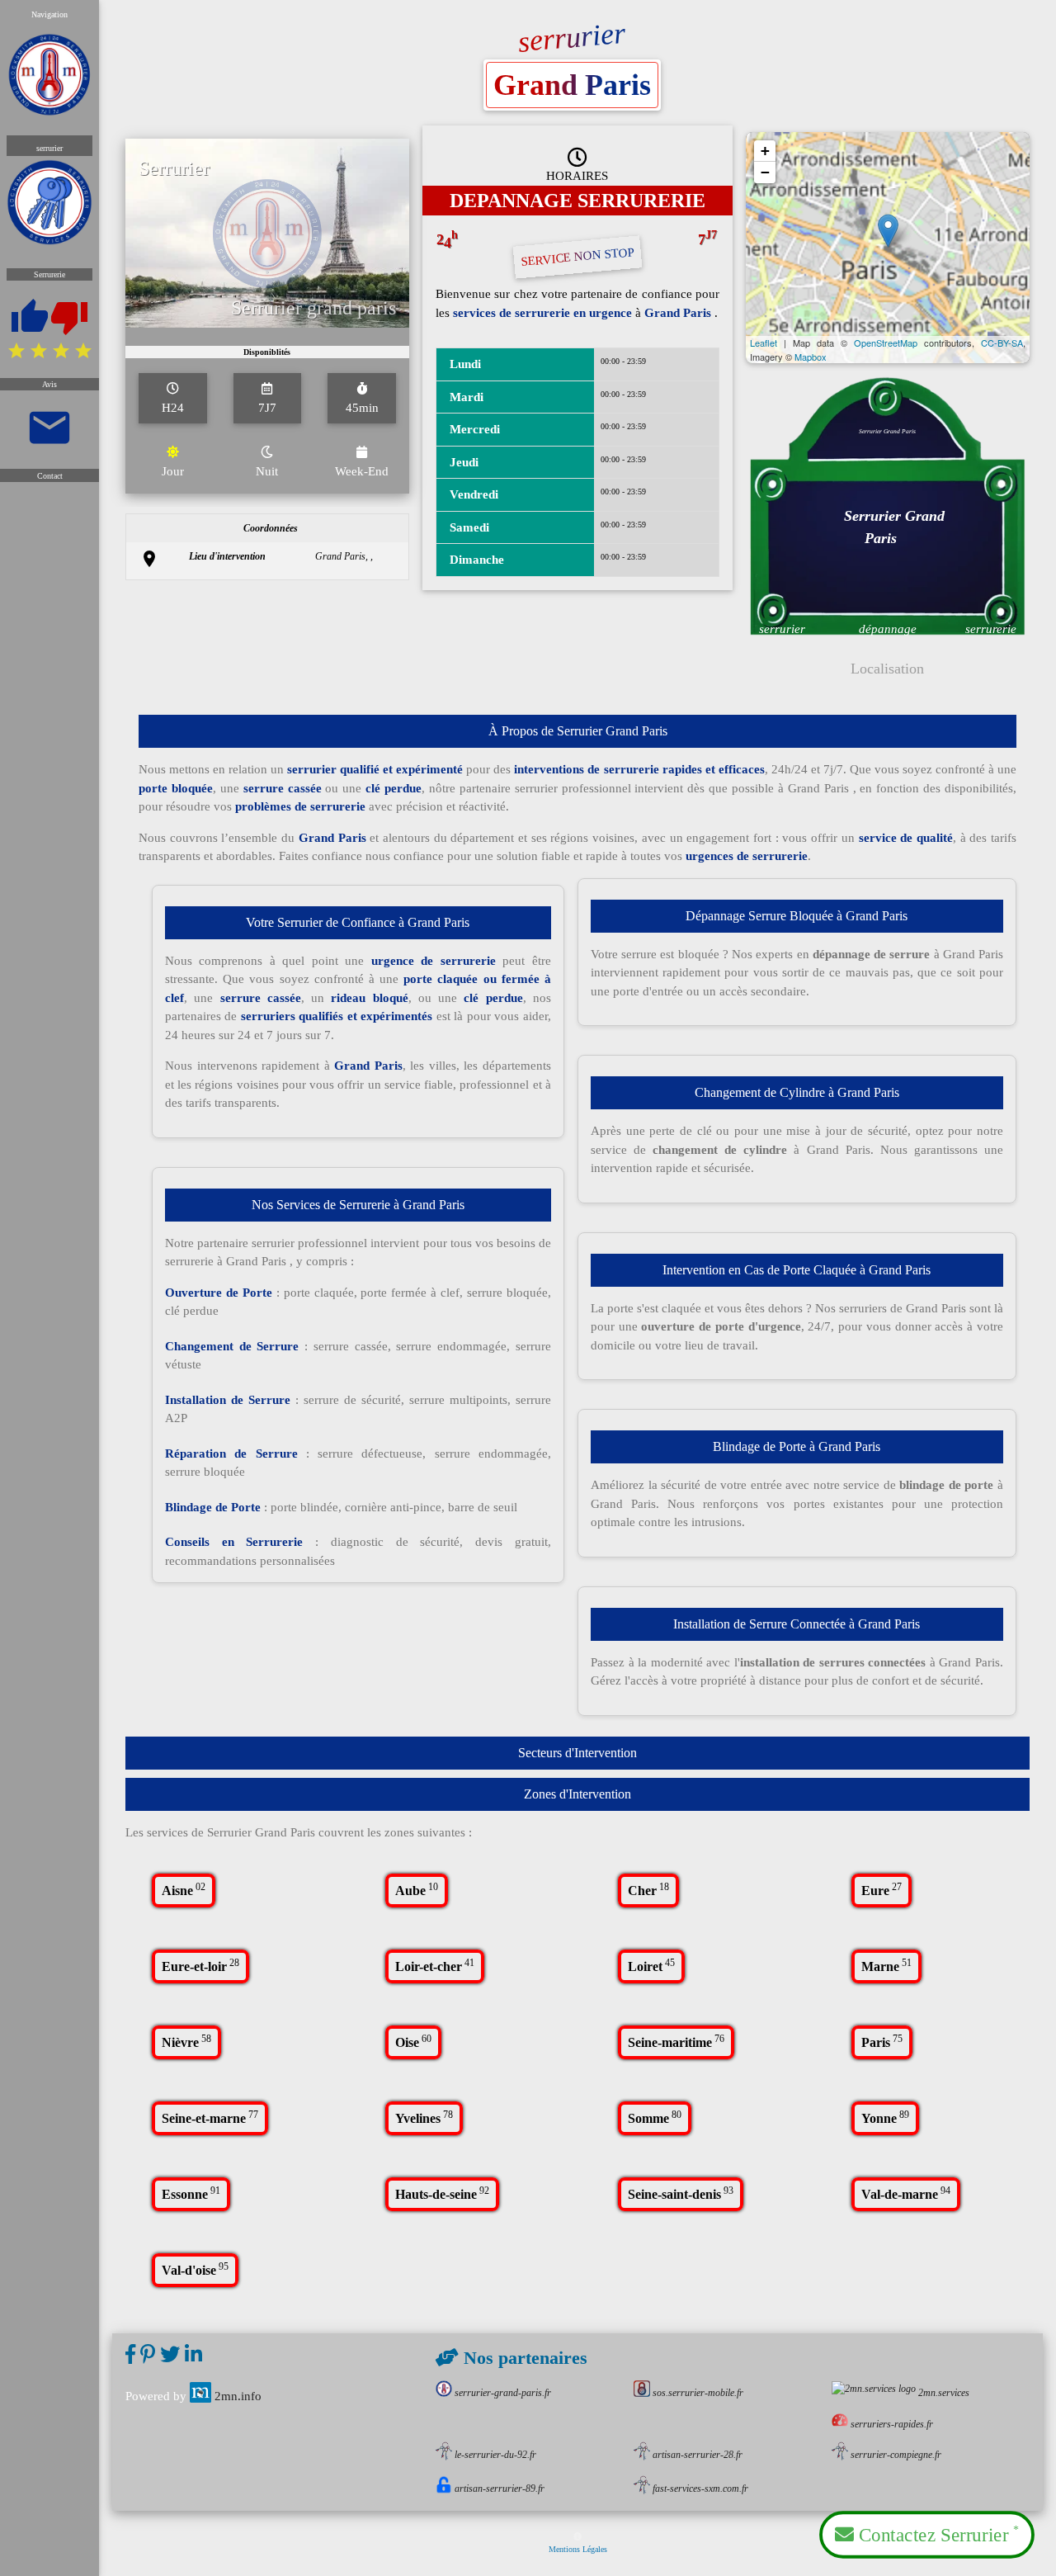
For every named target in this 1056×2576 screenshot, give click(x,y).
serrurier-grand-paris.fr (503, 2393)
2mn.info (238, 2396)
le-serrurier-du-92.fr (495, 2455)
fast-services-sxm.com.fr (700, 2489)
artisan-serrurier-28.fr (698, 2455)
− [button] (765, 172)
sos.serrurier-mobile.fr (698, 2393)
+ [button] (765, 151)
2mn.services (944, 2393)
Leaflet (764, 343)
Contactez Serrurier (936, 2534)
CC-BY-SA (1002, 343)
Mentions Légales (578, 2549)
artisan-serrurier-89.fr (500, 2489)
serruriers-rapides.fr (892, 2424)
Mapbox (811, 357)
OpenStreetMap (886, 343)
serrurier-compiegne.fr (896, 2455)
